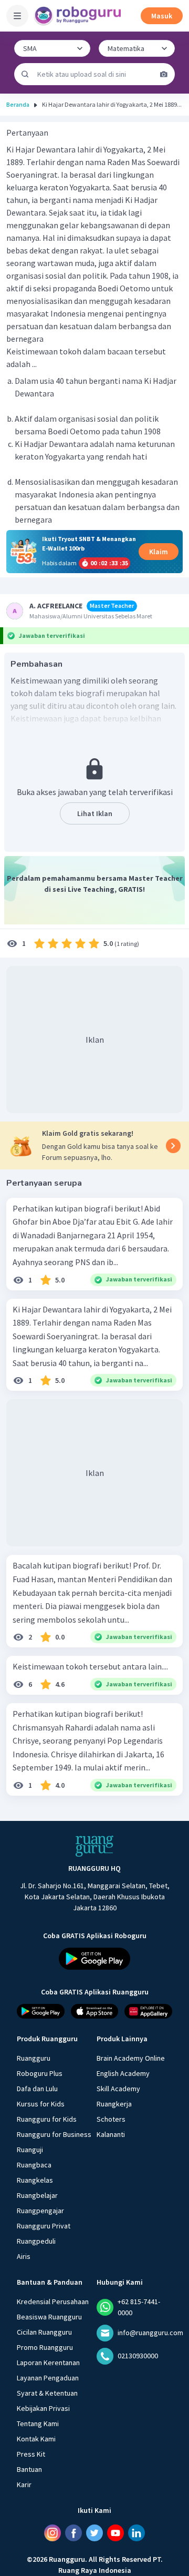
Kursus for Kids (41, 2104)
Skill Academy (118, 2089)
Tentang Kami (38, 2424)
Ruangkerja (114, 2104)
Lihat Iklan (95, 813)
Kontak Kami (36, 2439)
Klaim (159, 552)
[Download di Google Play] (94, 1959)
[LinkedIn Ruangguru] (136, 2533)
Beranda (18, 104)
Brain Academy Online (131, 2058)
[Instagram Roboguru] (52, 2533)
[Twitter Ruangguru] (94, 2533)
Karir (24, 2485)
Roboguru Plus (40, 2073)
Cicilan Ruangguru (44, 2332)
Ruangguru (34, 2058)
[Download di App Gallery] (148, 2011)
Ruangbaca (34, 2165)
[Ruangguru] (94, 1846)
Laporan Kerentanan (48, 2363)
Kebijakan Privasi (43, 2408)
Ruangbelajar (37, 2195)
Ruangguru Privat (44, 2226)
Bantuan (29, 2469)
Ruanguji (30, 2150)
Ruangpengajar (40, 2211)
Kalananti (111, 2134)
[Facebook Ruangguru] (73, 2533)
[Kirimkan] (25, 74)
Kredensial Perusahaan (53, 2302)
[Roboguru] (79, 16)
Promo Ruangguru (45, 2347)
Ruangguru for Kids (47, 2119)
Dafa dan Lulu (37, 2089)
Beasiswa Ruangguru (49, 2317)
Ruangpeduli (36, 2241)
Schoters (111, 2119)
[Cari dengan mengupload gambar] (164, 74)
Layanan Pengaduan (48, 2378)
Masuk (162, 16)
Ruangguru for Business (54, 2134)
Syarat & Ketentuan (47, 2393)
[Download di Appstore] (95, 2011)
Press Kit (31, 2454)
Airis (24, 2256)
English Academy (123, 2073)
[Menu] (17, 16)
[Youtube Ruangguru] (115, 2533)
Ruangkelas (35, 2180)
